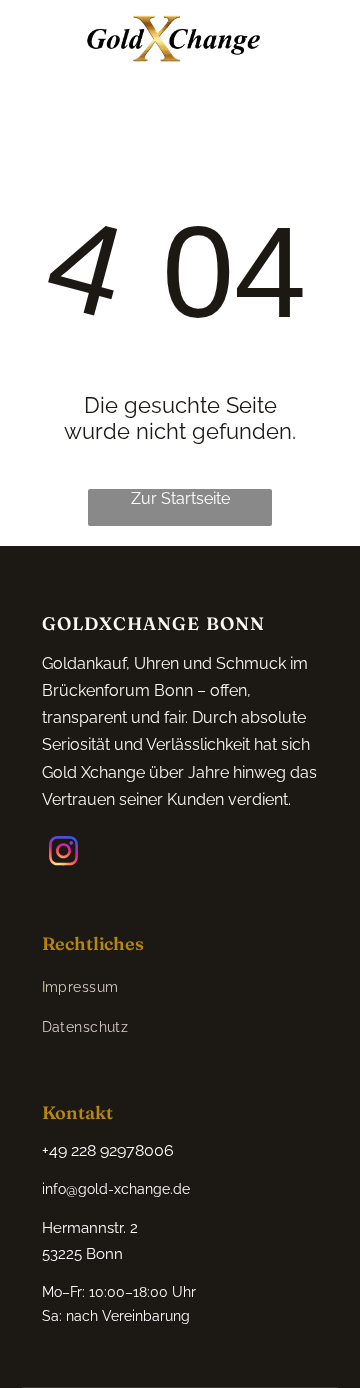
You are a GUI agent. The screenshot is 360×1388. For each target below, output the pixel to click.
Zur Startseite (180, 498)
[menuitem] (85, 988)
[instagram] (64, 853)
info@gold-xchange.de (116, 1189)
